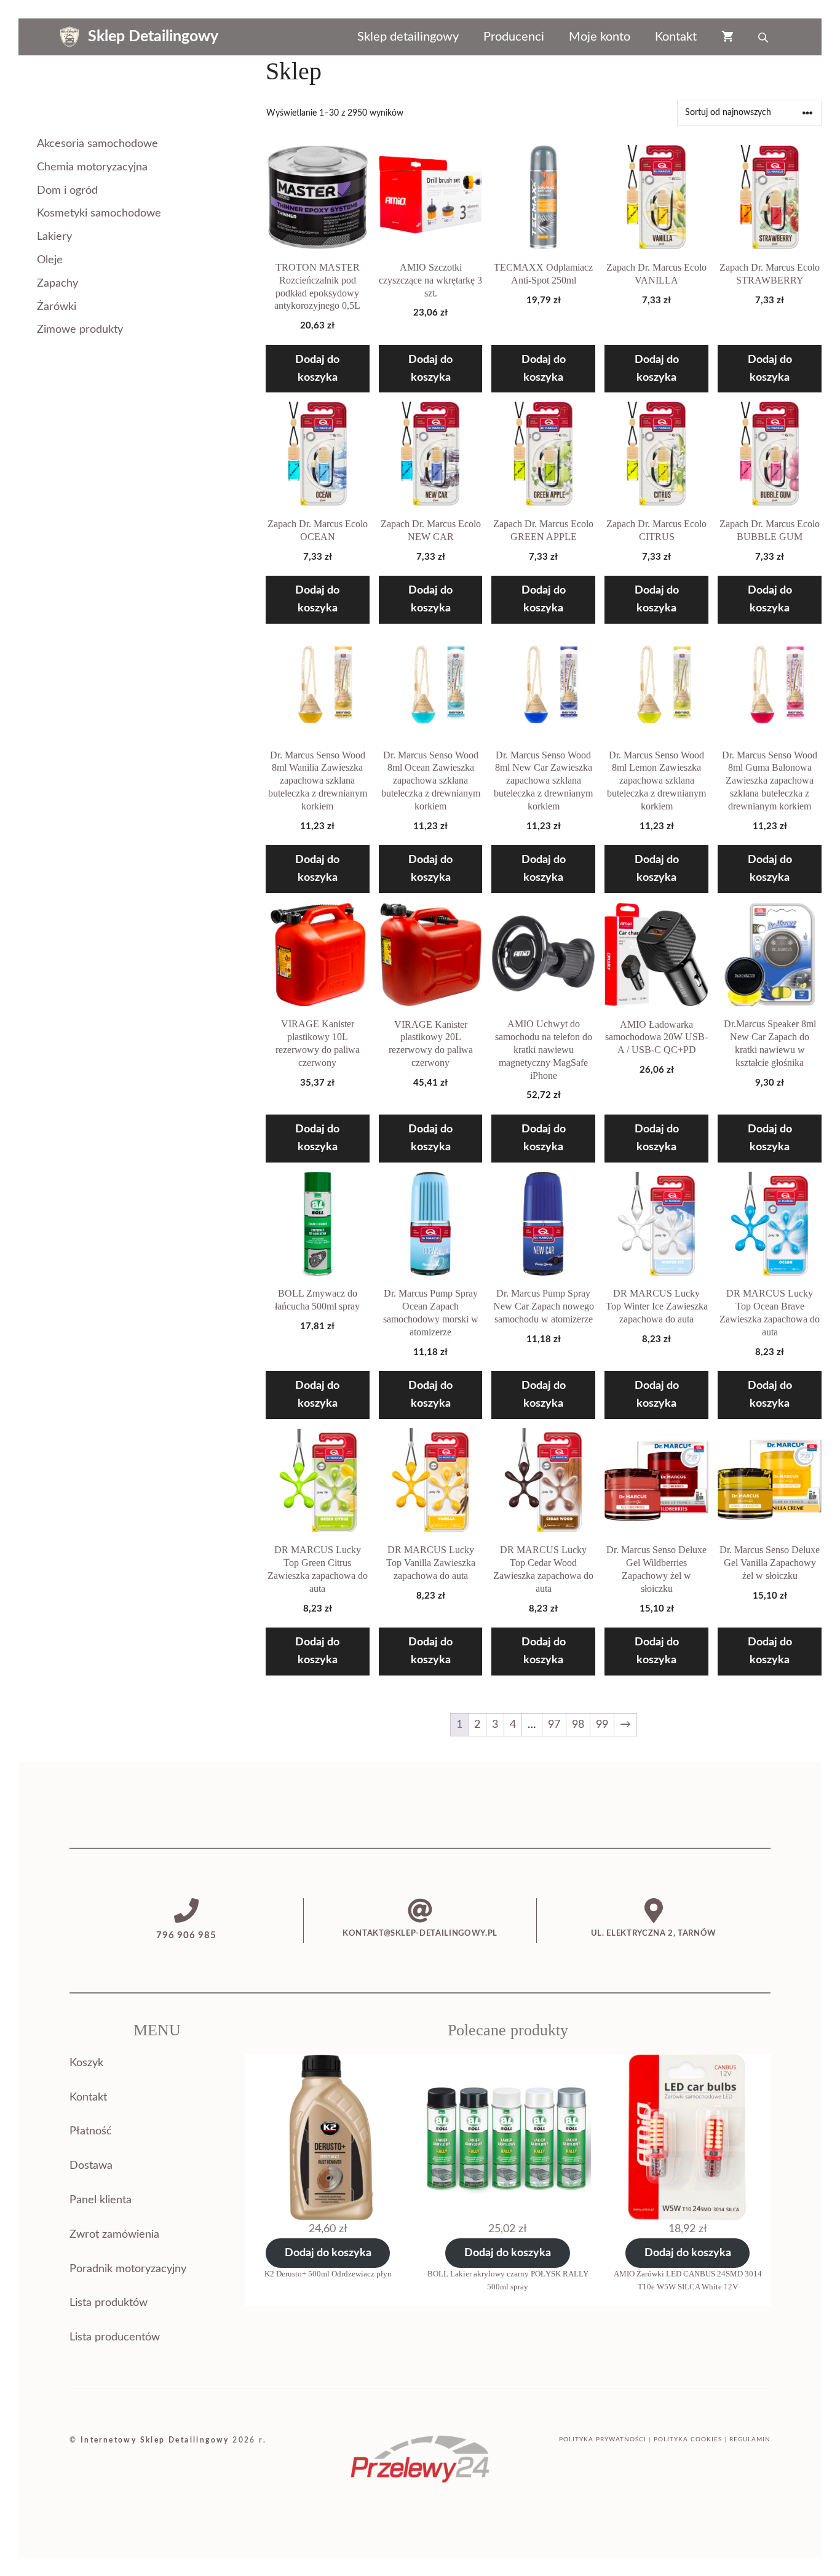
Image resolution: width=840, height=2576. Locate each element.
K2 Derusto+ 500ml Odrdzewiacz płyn (328, 2274)
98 (578, 1725)
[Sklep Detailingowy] (69, 37)
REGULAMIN (750, 2439)
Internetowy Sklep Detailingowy (155, 2440)
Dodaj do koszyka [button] (317, 369)
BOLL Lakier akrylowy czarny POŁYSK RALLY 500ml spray (508, 2280)
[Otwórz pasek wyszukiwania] (764, 37)
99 (602, 1725)
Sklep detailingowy (408, 37)
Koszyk (86, 2063)
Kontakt (676, 37)
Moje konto (600, 37)
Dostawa (91, 2166)
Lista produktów (109, 2303)
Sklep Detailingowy (153, 37)
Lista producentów (115, 2337)
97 (554, 1725)
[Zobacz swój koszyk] (727, 37)
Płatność (91, 2131)
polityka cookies (688, 2439)
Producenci (514, 37)
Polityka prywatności (603, 2439)
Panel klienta (101, 2200)
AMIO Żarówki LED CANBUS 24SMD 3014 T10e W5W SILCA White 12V (688, 2280)
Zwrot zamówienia (114, 2235)
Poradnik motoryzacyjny (128, 2269)
